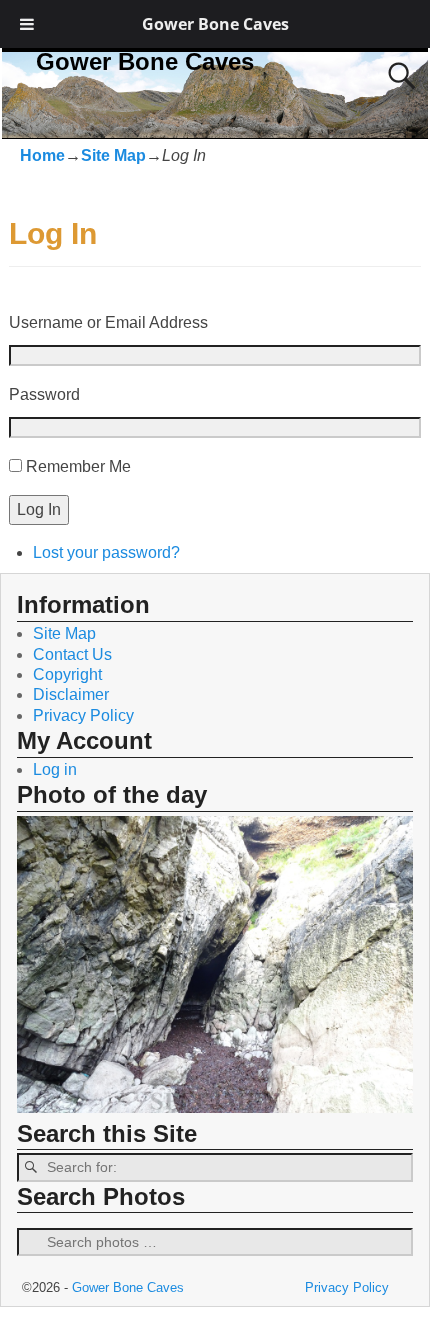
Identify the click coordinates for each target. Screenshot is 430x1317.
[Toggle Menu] (27, 24)
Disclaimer (71, 694)
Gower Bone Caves (215, 24)
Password (44, 394)
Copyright (67, 674)
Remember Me (78, 466)
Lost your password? (106, 552)
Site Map (113, 155)
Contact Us (72, 654)
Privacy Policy (83, 715)
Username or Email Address (108, 322)
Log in (55, 769)
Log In (39, 509)
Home (42, 155)
